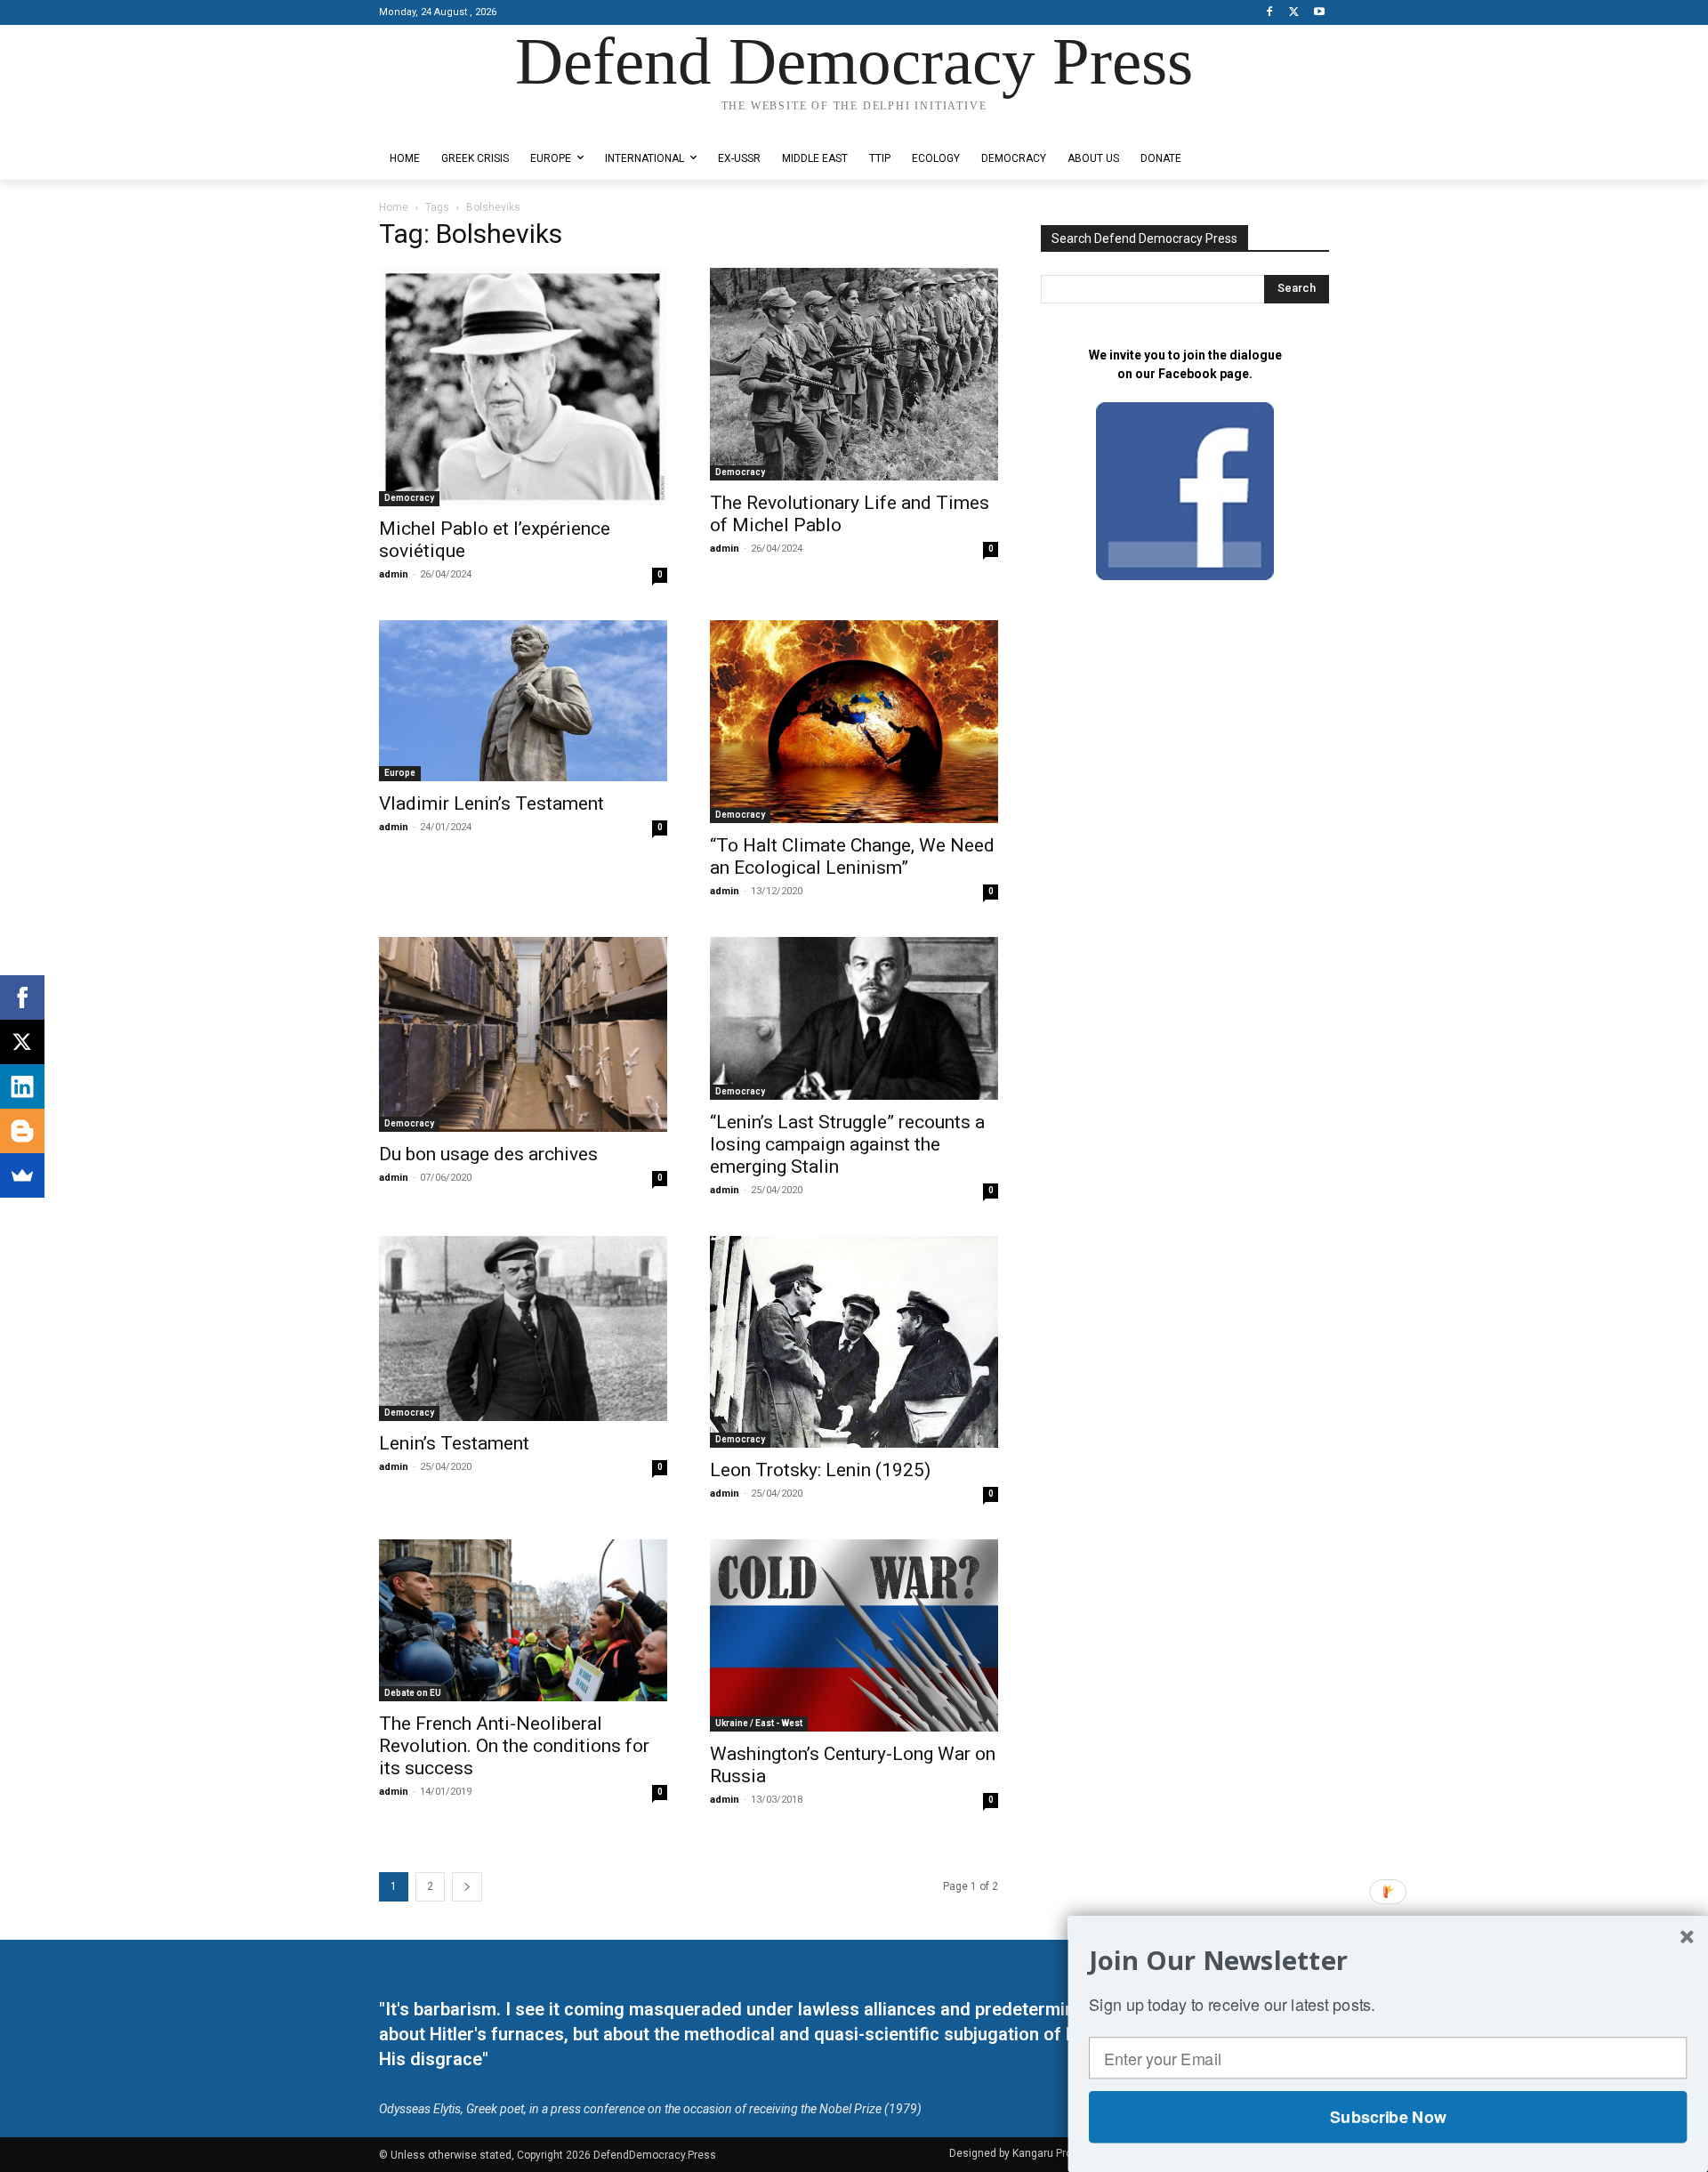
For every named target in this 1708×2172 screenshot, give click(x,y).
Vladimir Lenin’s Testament (491, 803)
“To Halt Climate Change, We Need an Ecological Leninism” (852, 856)
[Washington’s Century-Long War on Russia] (854, 1635)
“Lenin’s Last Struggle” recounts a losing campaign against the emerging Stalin (847, 1144)
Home (394, 207)
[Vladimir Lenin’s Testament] (523, 701)
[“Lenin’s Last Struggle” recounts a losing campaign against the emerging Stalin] (854, 1018)
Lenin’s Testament (454, 1443)
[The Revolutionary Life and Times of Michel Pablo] (854, 375)
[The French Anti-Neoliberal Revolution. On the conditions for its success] (523, 1620)
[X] (1294, 13)
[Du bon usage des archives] (523, 1034)
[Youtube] (1319, 13)
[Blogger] (22, 1131)
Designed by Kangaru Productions (448, 123)
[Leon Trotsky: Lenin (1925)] (854, 1342)
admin (394, 574)
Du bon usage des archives (488, 1154)
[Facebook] (1270, 13)
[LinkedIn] (22, 1086)
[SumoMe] (22, 1175)
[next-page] (467, 1887)
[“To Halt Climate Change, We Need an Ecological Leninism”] (854, 722)
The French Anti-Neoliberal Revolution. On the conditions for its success (514, 1746)
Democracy (409, 498)
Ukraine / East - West (759, 1723)
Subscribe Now (1388, 2117)
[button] (1388, 1960)
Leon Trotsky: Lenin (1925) (820, 1470)
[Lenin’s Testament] (523, 1328)
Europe (400, 773)
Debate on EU (413, 1693)
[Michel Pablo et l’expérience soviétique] (523, 387)
